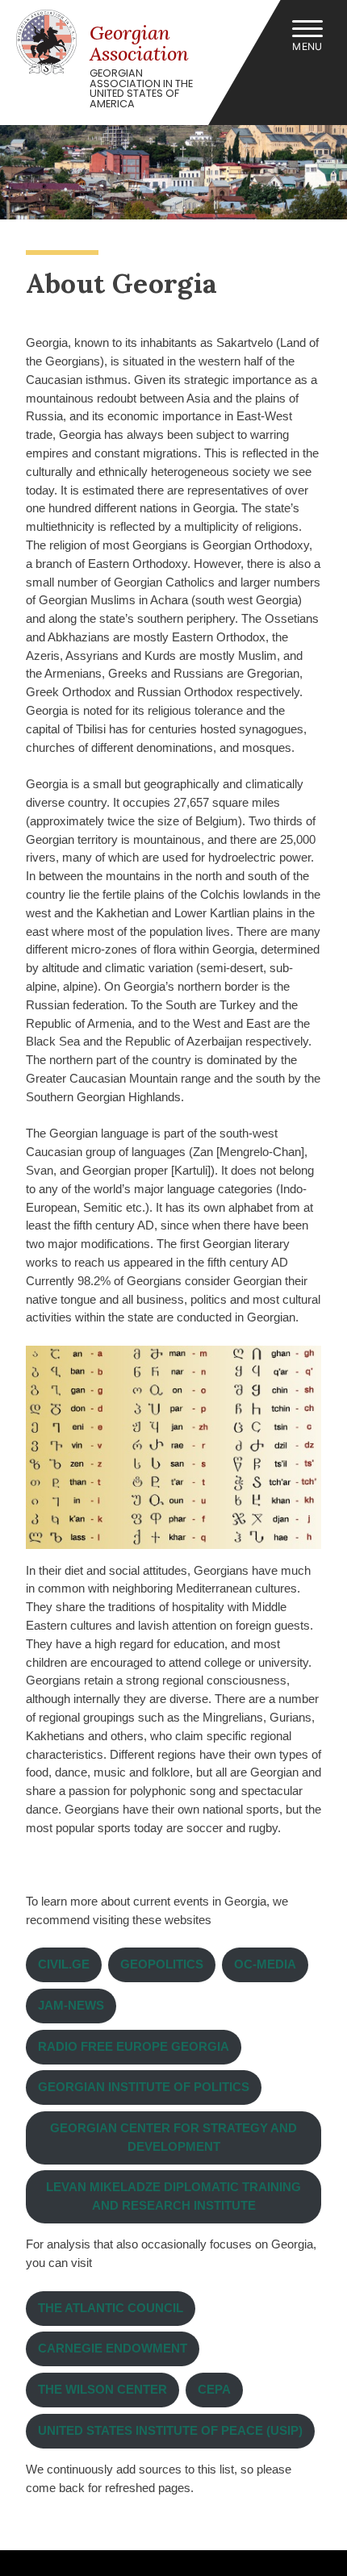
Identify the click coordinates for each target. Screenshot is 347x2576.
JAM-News (71, 2005)
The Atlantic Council (111, 2308)
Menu (307, 46)
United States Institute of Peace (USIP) (170, 2430)
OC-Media (265, 1964)
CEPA (214, 2389)
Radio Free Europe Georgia (134, 2046)
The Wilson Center (102, 2389)
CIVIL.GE (64, 1964)
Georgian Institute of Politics (144, 2087)
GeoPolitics (162, 1964)
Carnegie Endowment (113, 2348)
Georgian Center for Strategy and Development (173, 2137)
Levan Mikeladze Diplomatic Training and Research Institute (173, 2196)
